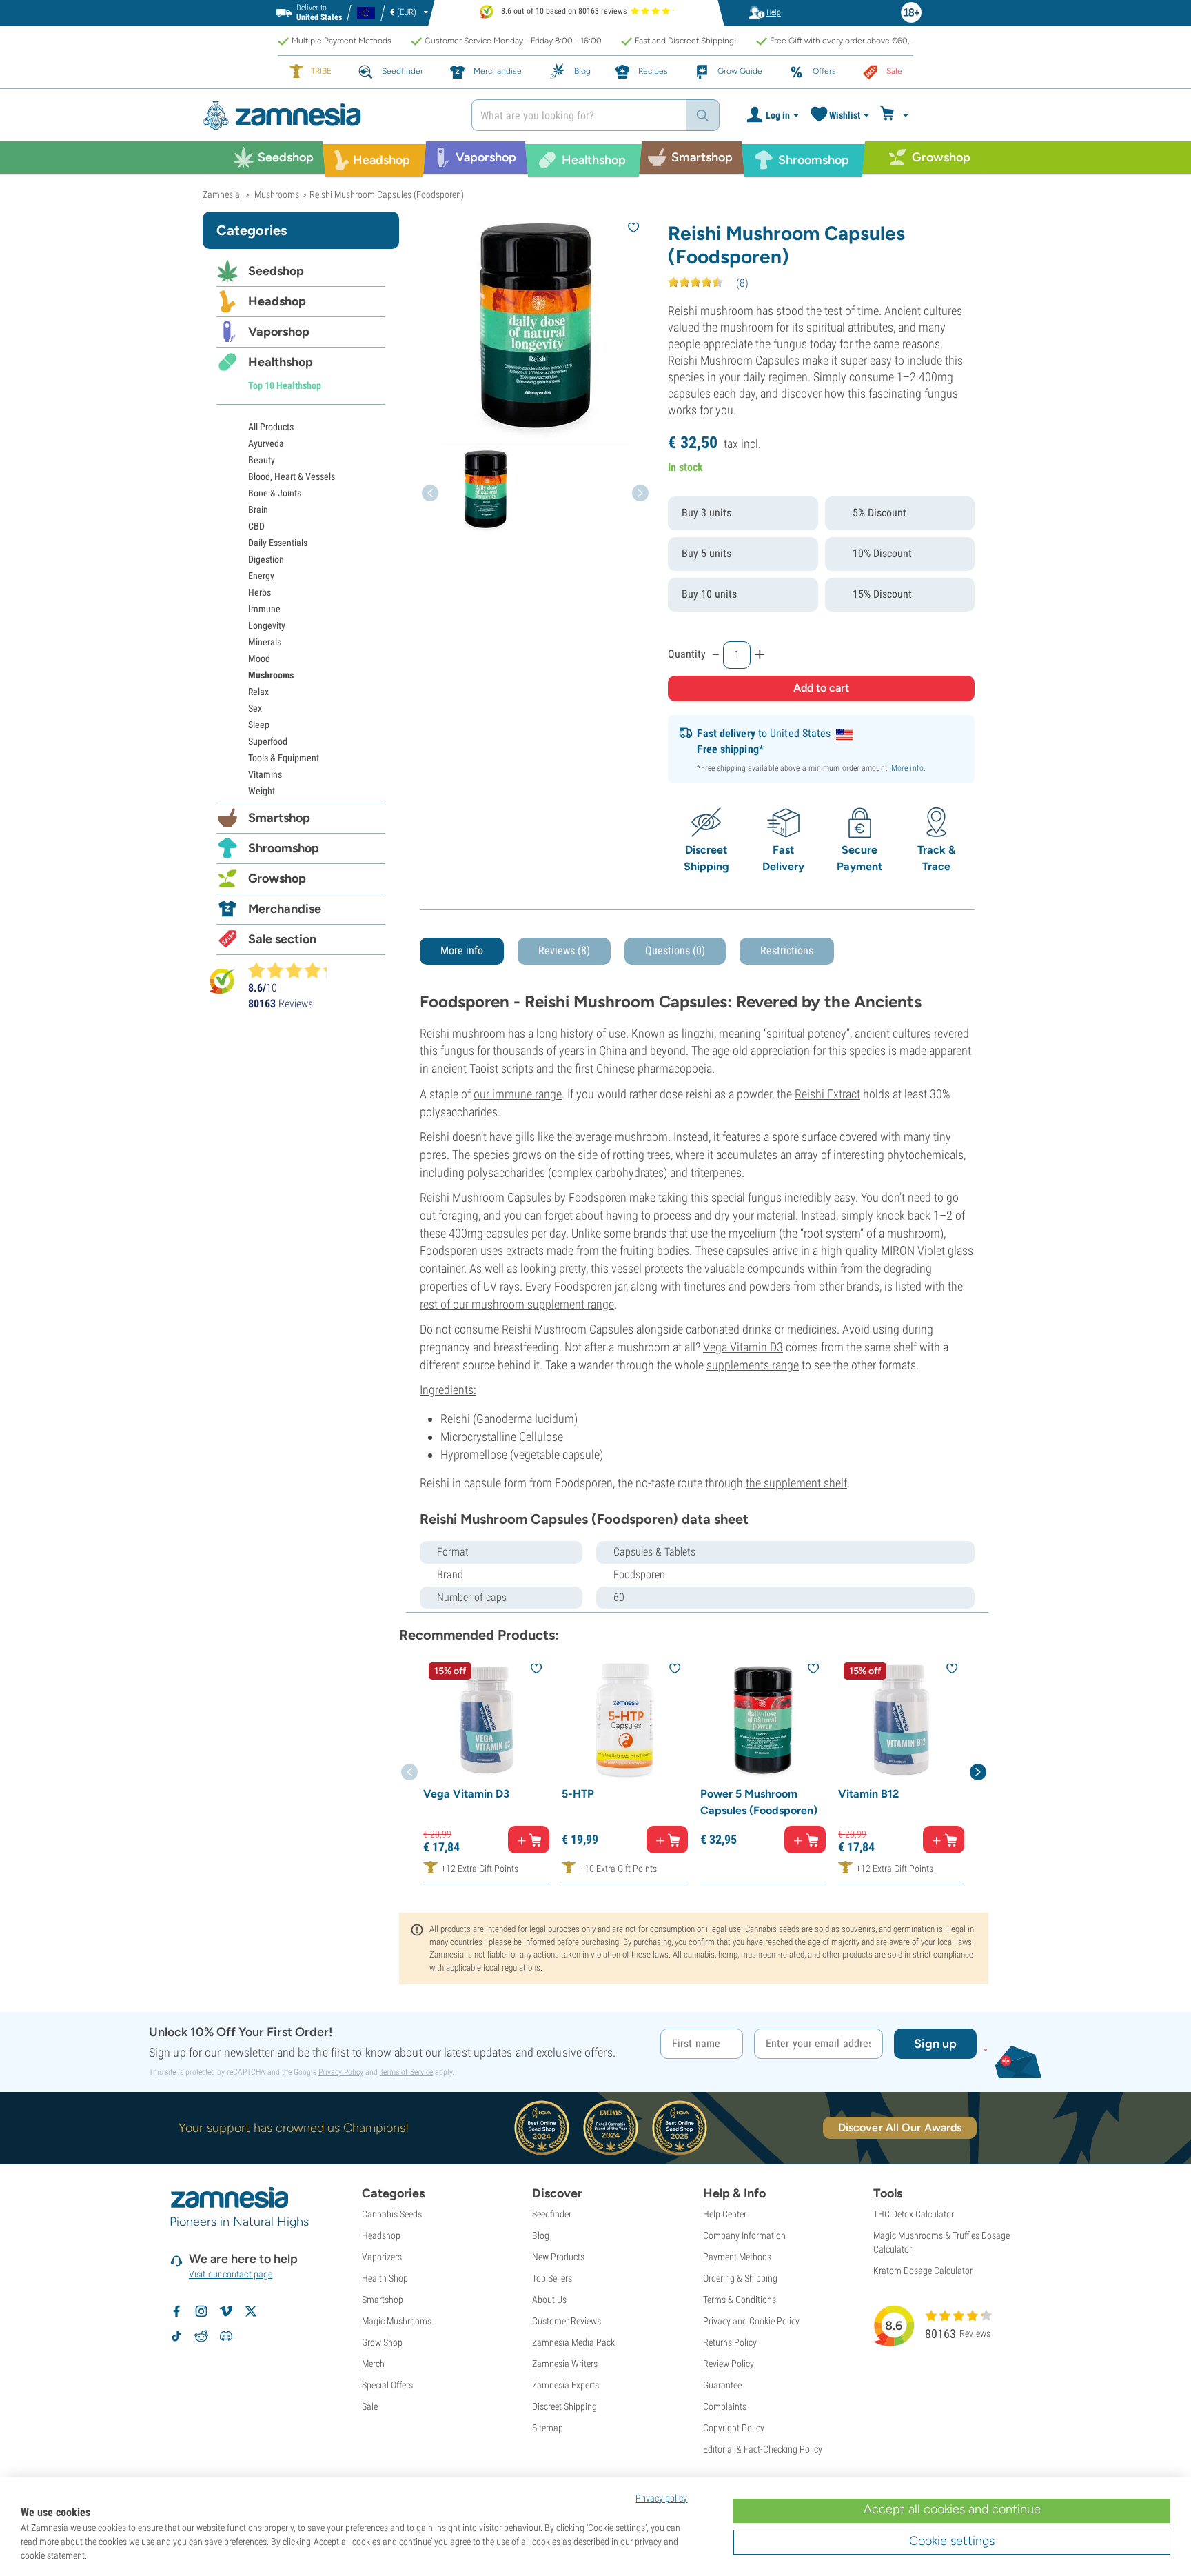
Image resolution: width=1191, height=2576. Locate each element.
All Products (271, 427)
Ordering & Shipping (740, 2278)
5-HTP (578, 1794)
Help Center (725, 2214)
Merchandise (285, 909)
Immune (264, 609)
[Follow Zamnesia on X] (251, 2311)
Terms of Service (406, 2072)
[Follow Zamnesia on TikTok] (176, 2336)
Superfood (268, 741)
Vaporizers (382, 2257)
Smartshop (279, 818)
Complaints (725, 2406)
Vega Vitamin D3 (743, 1347)
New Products (558, 2257)
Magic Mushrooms (397, 2321)
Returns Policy (730, 2342)
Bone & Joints (275, 493)
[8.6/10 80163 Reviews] (294, 970)
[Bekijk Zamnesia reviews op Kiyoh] (222, 981)
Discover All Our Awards (900, 2127)
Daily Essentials (278, 543)
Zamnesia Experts (566, 2385)
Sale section (282, 939)
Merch (373, 2364)
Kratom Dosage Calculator (923, 2271)
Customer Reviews (567, 2321)
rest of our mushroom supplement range (517, 1304)
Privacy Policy (341, 2072)
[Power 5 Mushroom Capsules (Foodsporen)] (763, 1720)
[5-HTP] (625, 1720)
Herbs (259, 592)
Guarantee (722, 2385)
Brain (258, 510)
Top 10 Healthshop (285, 385)
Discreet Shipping (564, 2406)
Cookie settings (952, 2541)
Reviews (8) (564, 950)
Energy (261, 576)
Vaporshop (279, 332)
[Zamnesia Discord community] (226, 2336)
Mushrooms (271, 675)
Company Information (744, 2235)
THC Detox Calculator (914, 2214)
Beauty (262, 460)
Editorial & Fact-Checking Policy (763, 2449)
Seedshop (276, 271)
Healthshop (281, 362)
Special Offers (387, 2385)
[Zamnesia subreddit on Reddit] (201, 2336)
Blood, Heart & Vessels (292, 476)
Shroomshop (284, 848)
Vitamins (265, 774)
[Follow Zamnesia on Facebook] (176, 2311)
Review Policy (729, 2364)
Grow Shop (382, 2342)
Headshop (277, 301)
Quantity (687, 654)
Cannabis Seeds (392, 2214)
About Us (549, 2300)
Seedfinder (552, 2214)
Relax (258, 692)
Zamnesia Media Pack (573, 2342)
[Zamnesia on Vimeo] (226, 2311)
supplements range (753, 1365)
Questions (675, 950)
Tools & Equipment (284, 758)
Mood (259, 658)
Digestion (266, 559)
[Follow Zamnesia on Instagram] (201, 2311)
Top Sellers (552, 2278)
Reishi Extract (827, 1094)
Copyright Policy (734, 2428)
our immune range (518, 1094)
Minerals (265, 642)
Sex (255, 708)
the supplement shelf (796, 1483)
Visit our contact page (231, 2274)
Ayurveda (266, 443)
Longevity (267, 625)
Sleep (259, 725)
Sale (370, 2406)
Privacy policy (661, 2498)
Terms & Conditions (740, 2300)
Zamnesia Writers (565, 2364)
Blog (541, 2235)
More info (907, 768)
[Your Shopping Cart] (896, 115)
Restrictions (787, 950)
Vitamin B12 (868, 1794)
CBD (256, 526)
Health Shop (385, 2278)
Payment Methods (737, 2257)
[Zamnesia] (327, 115)
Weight (262, 791)
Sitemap (548, 2428)
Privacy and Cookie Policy (751, 2321)
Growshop (277, 878)
